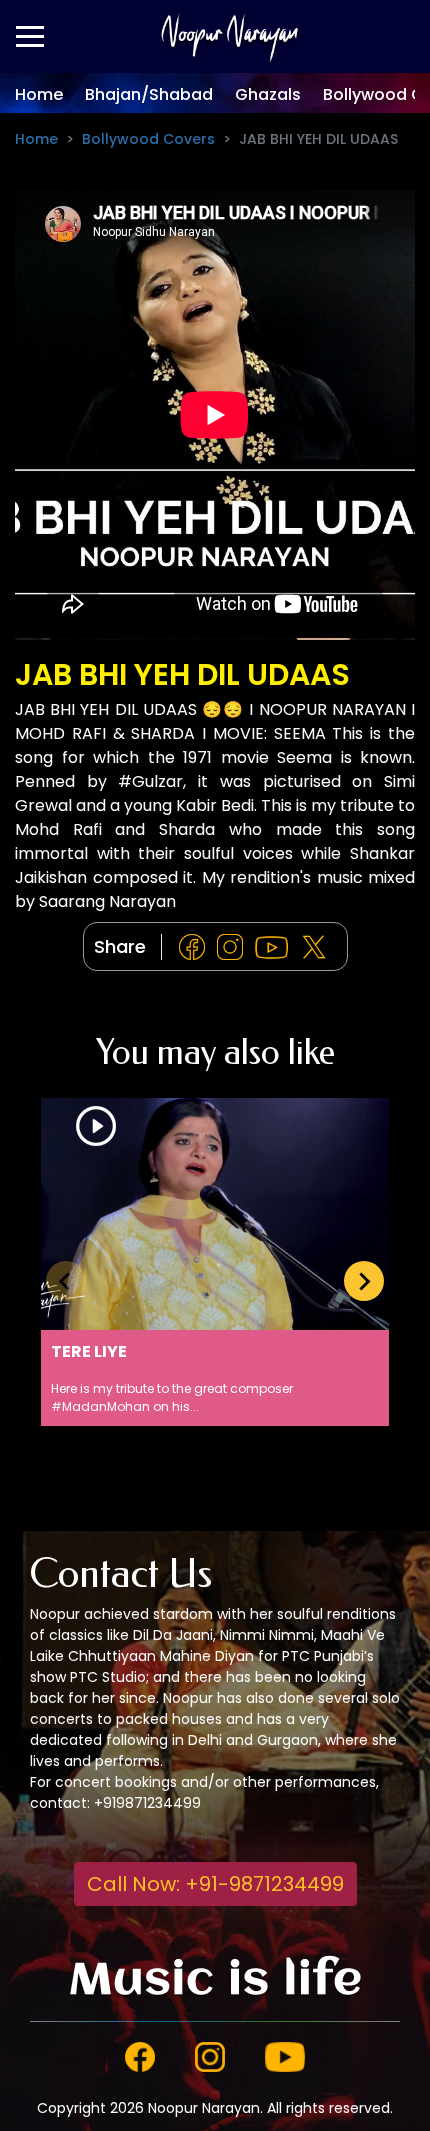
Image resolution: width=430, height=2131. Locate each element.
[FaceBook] (196, 947)
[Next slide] (364, 1281)
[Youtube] (276, 947)
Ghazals (268, 94)
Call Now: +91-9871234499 (215, 1884)
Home (39, 94)
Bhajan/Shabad (149, 94)
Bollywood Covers (148, 139)
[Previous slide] (66, 1281)
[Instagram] (234, 947)
